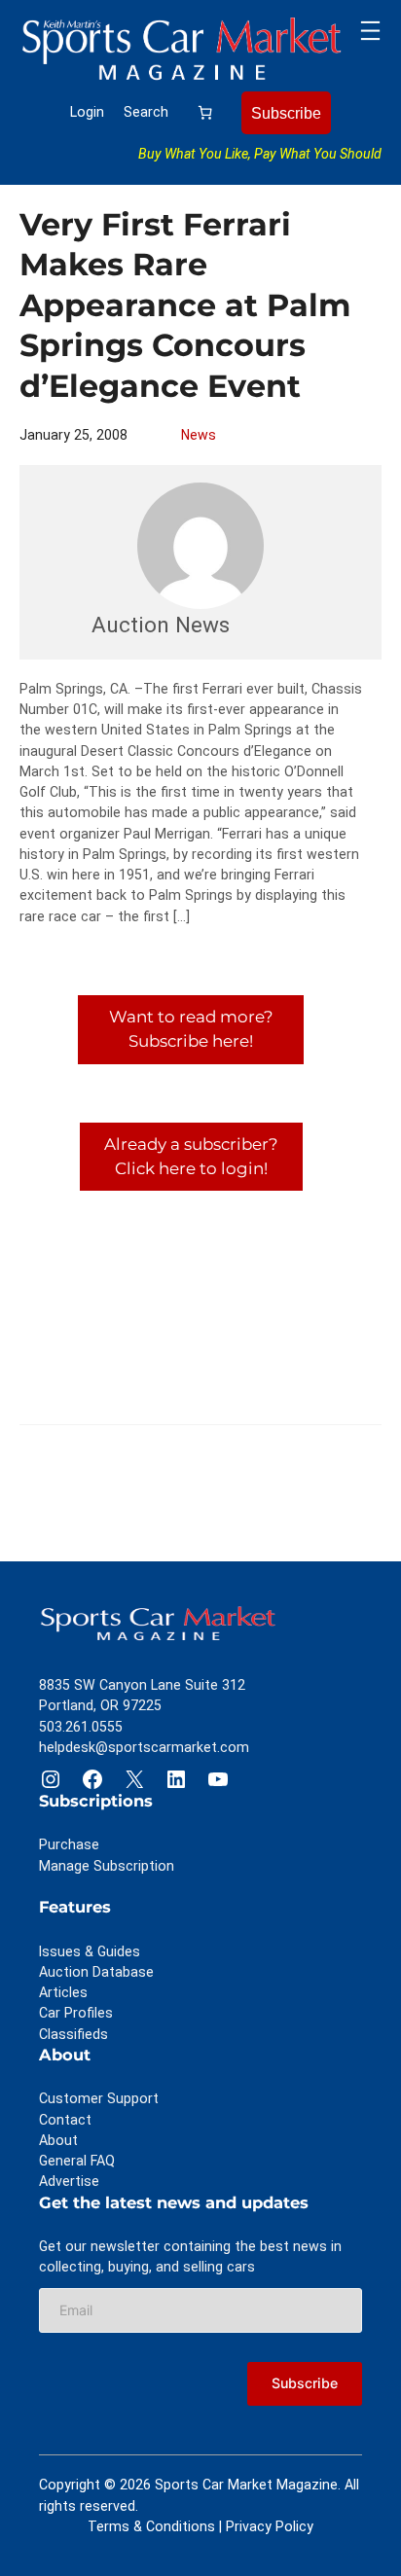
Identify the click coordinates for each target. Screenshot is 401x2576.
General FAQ (77, 2161)
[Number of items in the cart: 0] (205, 112)
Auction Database (96, 1972)
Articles (63, 1992)
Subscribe (286, 113)
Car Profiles (76, 2013)
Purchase (69, 1844)
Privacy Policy (270, 2526)
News (199, 435)
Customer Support (99, 2098)
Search (146, 112)
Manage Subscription (107, 1866)
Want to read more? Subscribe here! (191, 1029)
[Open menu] (370, 31)
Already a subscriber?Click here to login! (191, 1156)
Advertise (69, 2181)
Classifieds (73, 2034)
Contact (65, 2120)
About (58, 2140)
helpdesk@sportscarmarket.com (144, 1747)
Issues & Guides (90, 1951)
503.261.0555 (81, 1727)
